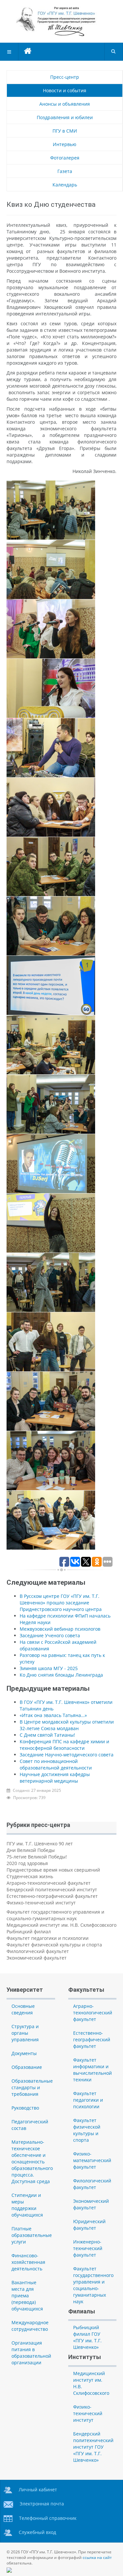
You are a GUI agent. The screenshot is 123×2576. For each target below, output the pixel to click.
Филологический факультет (38, 1951)
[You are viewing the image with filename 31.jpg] (51, 1223)
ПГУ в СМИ (65, 131)
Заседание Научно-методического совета (67, 1755)
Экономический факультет (37, 1958)
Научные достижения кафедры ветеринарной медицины (55, 1778)
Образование (27, 2067)
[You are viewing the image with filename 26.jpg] (51, 926)
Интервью (65, 144)
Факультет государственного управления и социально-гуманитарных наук (55, 1915)
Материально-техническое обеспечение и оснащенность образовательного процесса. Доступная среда (32, 2162)
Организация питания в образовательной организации (31, 2353)
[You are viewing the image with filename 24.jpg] (51, 807)
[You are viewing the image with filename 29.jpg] (51, 1104)
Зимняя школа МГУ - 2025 (49, 1668)
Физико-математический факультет (92, 2160)
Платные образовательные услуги (32, 2235)
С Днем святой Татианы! (47, 1735)
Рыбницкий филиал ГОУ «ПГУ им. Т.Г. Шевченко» (87, 2337)
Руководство (25, 2108)
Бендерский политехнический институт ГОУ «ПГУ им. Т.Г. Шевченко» (93, 2447)
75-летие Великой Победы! (37, 1857)
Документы (24, 2053)
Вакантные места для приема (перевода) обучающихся (27, 2296)
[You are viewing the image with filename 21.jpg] (51, 629)
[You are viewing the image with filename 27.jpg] (51, 985)
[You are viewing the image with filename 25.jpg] (51, 867)
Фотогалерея (65, 158)
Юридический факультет (89, 2225)
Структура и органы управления (25, 2033)
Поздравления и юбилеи (65, 117)
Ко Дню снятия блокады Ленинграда (61, 1675)
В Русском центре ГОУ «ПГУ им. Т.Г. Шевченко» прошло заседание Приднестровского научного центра (61, 1603)
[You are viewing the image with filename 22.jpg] (51, 688)
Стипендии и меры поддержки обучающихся (27, 2205)
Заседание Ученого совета (50, 1635)
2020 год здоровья (27, 1863)
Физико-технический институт (41, 1903)
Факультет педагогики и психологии (48, 1938)
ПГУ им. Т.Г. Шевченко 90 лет (40, 1844)
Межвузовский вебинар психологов (60, 1629)
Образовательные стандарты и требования (32, 2087)
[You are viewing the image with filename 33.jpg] (51, 1342)
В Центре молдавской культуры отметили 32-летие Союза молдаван (67, 1725)
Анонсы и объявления (65, 104)
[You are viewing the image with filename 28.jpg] (51, 1045)
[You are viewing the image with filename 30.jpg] (51, 1164)
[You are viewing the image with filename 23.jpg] (51, 748)
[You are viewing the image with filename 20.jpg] (51, 569)
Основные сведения (23, 2009)
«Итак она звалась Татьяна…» (53, 1715)
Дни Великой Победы (31, 1850)
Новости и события (65, 90)
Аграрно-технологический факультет (49, 1883)
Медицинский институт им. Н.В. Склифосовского (61, 1925)
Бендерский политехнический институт (52, 1889)
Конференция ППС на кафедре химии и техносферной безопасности (64, 1745)
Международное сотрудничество (30, 2326)
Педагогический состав (30, 2125)
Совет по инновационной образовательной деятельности (56, 1764)
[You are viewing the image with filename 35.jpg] (51, 1461)
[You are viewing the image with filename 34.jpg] (51, 1401)
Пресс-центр (65, 77)
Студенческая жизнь (30, 1876)
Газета (65, 171)
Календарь (65, 185)
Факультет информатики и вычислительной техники (92, 2070)
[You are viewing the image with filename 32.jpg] (51, 1282)
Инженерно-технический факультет (88, 2248)
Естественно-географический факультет (52, 1896)
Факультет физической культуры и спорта (54, 1945)
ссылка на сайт (97, 2557)
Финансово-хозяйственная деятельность (28, 2262)
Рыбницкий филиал (29, 1932)
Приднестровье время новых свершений (53, 1870)
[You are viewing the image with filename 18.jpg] (51, 510)
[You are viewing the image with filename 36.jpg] (51, 1520)
